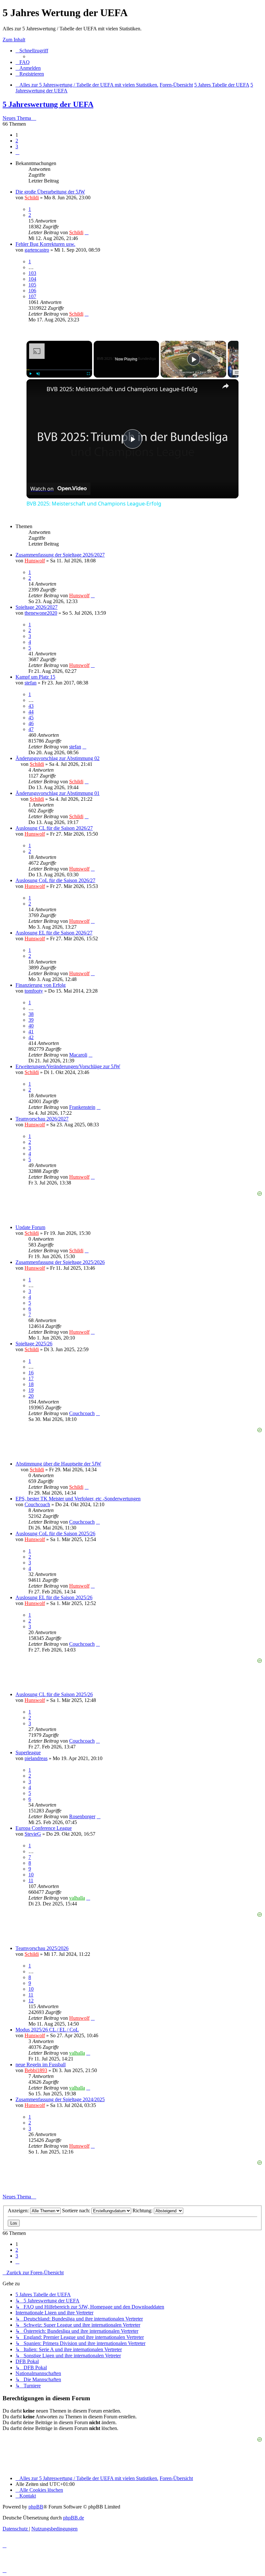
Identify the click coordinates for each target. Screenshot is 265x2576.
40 (31, 1026)
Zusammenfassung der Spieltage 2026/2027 (60, 555)
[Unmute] (38, 374)
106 (32, 291)
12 (31, 2001)
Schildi (32, 198)
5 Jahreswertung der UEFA (48, 104)
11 (31, 1880)
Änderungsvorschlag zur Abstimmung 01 (58, 793)
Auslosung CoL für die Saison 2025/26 (55, 1533)
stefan (31, 683)
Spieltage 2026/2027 (37, 607)
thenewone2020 (41, 613)
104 (32, 279)
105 (32, 285)
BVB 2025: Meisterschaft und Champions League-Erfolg (122, 389)
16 (31, 1373)
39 (31, 1020)
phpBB (36, 2507)
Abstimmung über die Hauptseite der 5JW (58, 1464)
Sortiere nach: (77, 2211)
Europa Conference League (44, 1828)
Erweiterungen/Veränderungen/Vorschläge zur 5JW (68, 1066)
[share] (226, 386)
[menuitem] (23, 62)
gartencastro (37, 250)
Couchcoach (82, 1413)
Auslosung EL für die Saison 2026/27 (54, 933)
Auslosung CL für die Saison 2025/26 (54, 1694)
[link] (37, 390)
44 (31, 712)
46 (31, 723)
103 (32, 273)
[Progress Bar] (59, 370)
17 (31, 1378)
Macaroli (78, 1055)
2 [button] (17, 141)
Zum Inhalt (14, 40)
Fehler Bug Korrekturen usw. (45, 244)
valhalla (77, 1898)
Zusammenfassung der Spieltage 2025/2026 (60, 1262)
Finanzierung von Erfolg (41, 985)
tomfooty (34, 991)
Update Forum (30, 1227)
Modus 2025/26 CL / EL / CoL (47, 2030)
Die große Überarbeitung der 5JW (50, 192)
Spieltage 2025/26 (34, 1344)
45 (31, 718)
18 (31, 1384)
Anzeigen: (19, 2211)
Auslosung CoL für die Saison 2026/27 (55, 880)
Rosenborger (82, 1816)
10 (31, 1875)
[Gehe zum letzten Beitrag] (87, 232)
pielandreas (36, 1758)
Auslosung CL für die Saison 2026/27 (54, 828)
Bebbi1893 (36, 2070)
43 (31, 706)
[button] (17, 152)
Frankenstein (82, 1107)
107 (32, 296)
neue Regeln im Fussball (41, 2065)
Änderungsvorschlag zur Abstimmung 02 (58, 758)
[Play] (30, 374)
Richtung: (143, 2211)
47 (31, 729)
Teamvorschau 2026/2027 (42, 1119)
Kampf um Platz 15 (35, 677)
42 (31, 1037)
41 (31, 1032)
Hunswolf (35, 561)
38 (31, 1014)
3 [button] (17, 146)
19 (31, 1390)
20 (31, 1396)
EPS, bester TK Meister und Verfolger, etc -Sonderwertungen (78, 1499)
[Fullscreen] (88, 374)
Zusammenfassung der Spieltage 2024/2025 (60, 2099)
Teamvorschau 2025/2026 (42, 1948)
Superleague (28, 1752)
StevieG (33, 1834)
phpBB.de (74, 2518)
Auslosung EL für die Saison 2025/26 (54, 1597)
